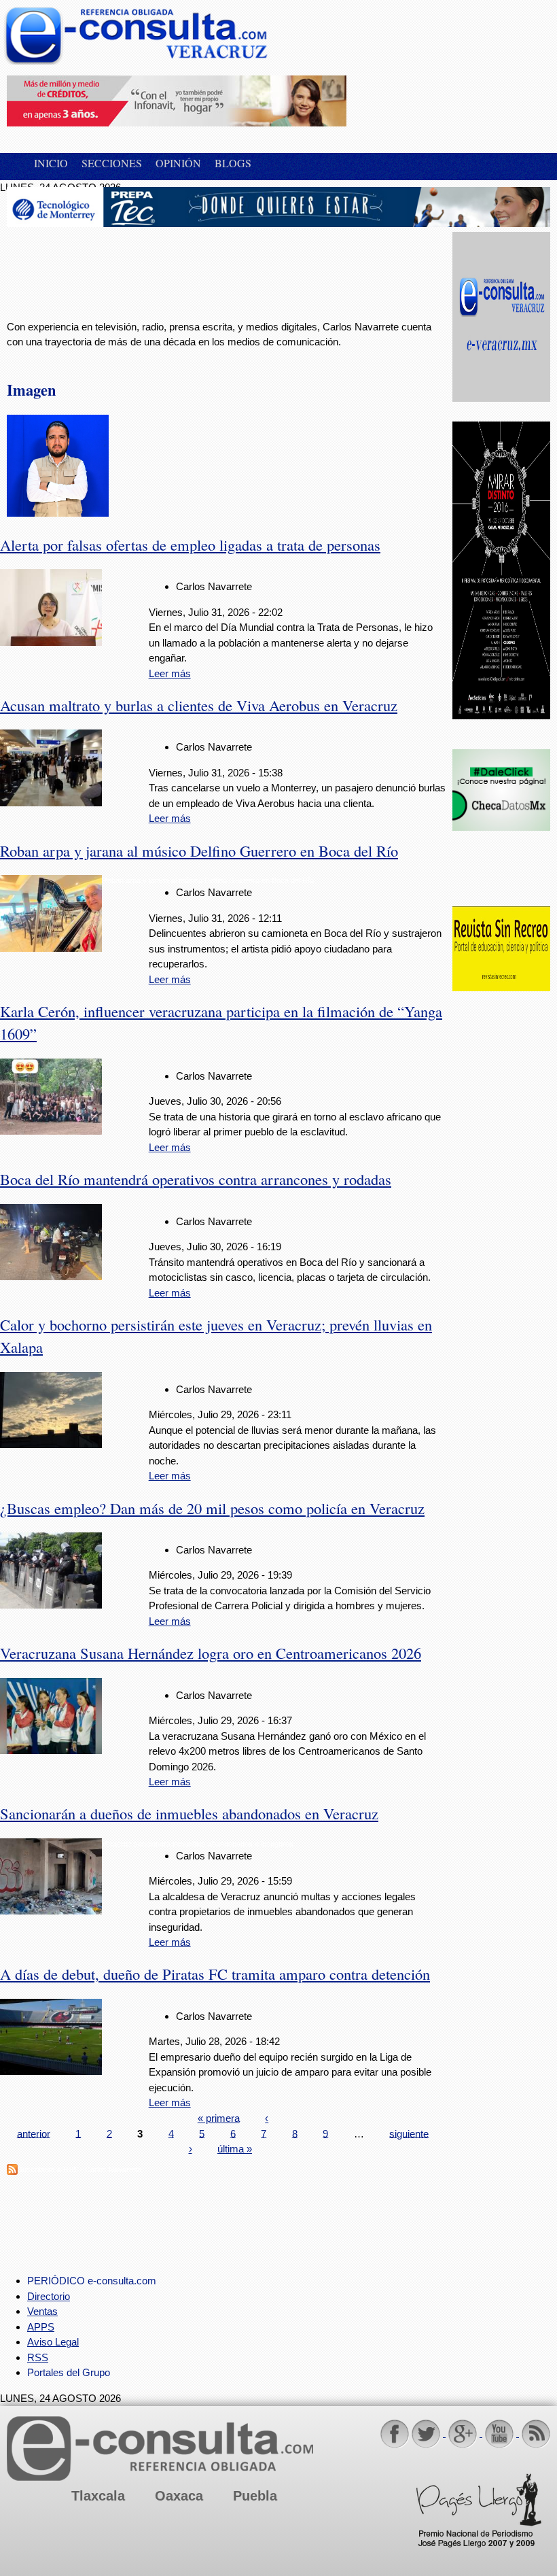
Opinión (178, 163)
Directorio (49, 2296)
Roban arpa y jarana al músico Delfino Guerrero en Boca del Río (199, 851)
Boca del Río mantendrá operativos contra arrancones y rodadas (196, 1179)
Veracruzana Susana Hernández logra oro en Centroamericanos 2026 (211, 1653)
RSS (38, 2357)
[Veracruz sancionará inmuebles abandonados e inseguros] (51, 1911)
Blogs (233, 163)
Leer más (170, 673)
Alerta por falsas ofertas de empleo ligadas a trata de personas (190, 545)
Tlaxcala (98, 2496)
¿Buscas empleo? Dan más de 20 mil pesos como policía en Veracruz (212, 1508)
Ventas (42, 2311)
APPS (41, 2327)
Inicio (51, 163)
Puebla (255, 2496)
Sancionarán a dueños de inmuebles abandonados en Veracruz (189, 1813)
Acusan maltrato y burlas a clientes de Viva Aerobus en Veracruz (199, 705)
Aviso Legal (53, 2342)
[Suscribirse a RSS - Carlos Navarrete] (12, 2171)
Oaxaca (179, 2496)
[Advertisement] (115, 266)
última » (235, 2149)
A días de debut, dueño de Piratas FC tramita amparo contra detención (215, 1974)
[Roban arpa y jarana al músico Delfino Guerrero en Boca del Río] (51, 948)
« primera (219, 2118)
